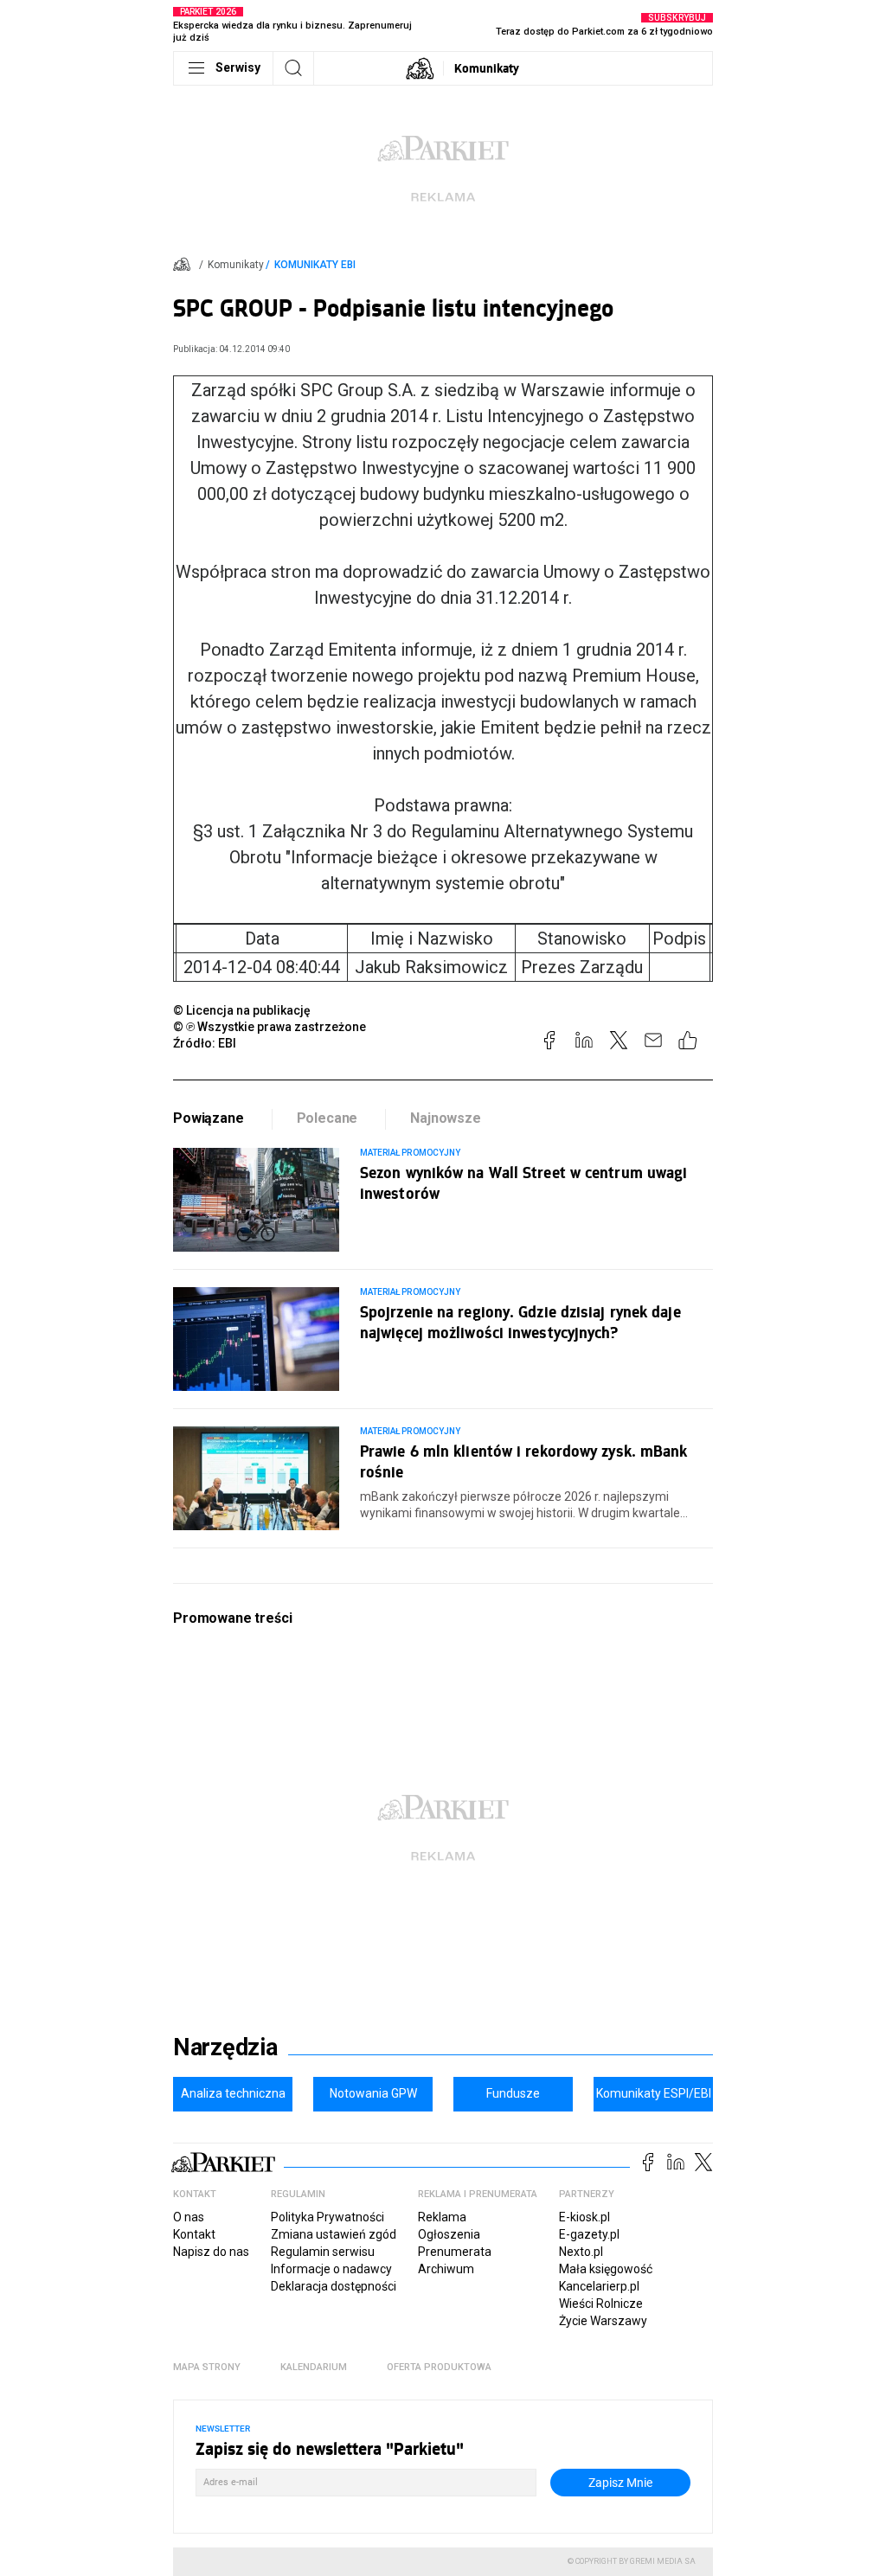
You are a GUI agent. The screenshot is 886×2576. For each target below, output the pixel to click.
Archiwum (446, 2269)
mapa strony (207, 2367)
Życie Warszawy (603, 2321)
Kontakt (194, 2234)
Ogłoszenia (449, 2234)
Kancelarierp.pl (599, 2286)
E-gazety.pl (589, 2234)
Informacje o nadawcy (331, 2269)
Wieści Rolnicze (601, 2304)
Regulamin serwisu (323, 2252)
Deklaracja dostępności (334, 2286)
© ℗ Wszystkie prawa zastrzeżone (270, 1027)
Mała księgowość (606, 2269)
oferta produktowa (439, 2367)
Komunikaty (487, 68)
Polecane (327, 1118)
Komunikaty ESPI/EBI (654, 2093)
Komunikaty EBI (315, 265)
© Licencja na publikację (242, 1010)
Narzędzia (225, 2047)
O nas (189, 2217)
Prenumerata (455, 2252)
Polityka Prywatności (327, 2217)
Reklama (442, 2217)
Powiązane (209, 1118)
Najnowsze (446, 1118)
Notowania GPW (373, 2093)
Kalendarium (314, 2367)
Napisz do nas (211, 2252)
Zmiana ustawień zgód (334, 2234)
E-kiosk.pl (584, 2217)
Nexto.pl (581, 2252)
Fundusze (513, 2093)
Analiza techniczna (233, 2093)
